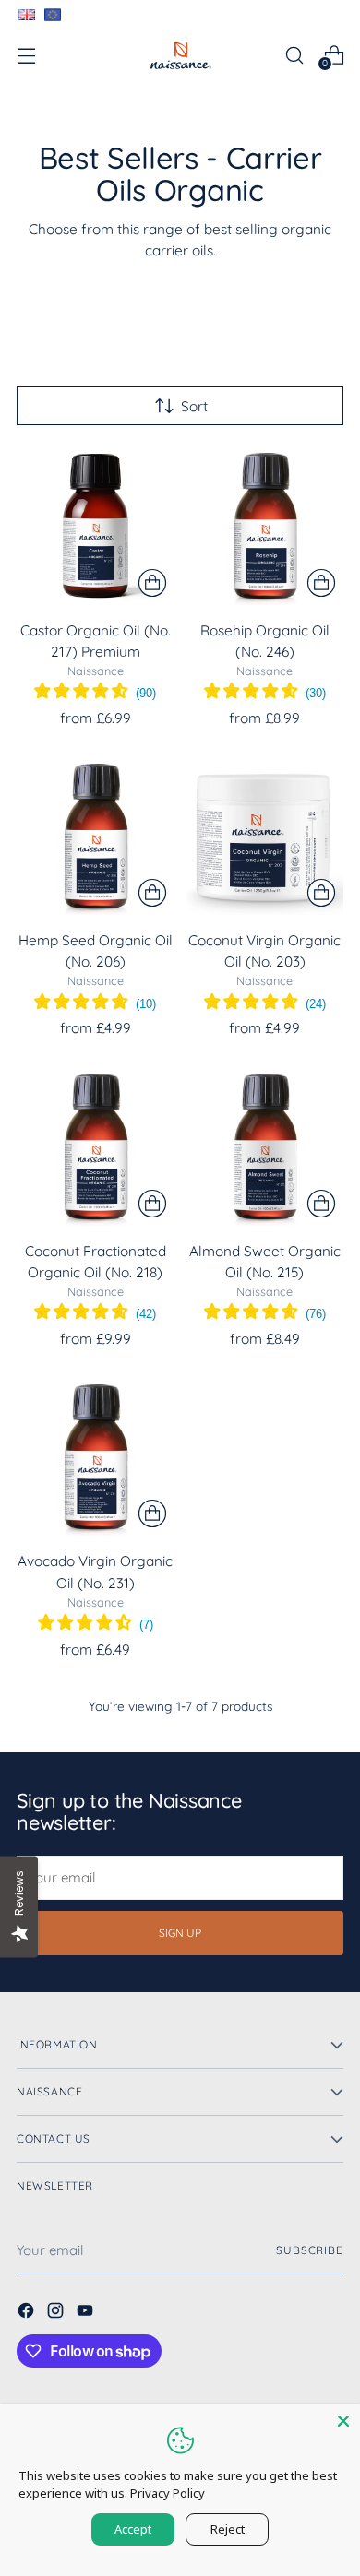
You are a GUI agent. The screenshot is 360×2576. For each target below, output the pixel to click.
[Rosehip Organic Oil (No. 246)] (265, 526)
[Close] (343, 2421)
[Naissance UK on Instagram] (57, 2313)
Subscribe (310, 2250)
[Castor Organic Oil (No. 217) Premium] (96, 526)
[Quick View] (152, 583)
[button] (95, 694)
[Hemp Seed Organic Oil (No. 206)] (96, 837)
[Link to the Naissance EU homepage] (52, 15)
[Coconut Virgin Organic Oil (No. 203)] (265, 837)
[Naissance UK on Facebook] (28, 2313)
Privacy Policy (168, 2493)
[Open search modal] (294, 55)
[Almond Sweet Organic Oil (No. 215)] (265, 1147)
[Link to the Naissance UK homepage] (26, 15)
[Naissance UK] (180, 55)
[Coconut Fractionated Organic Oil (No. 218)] (96, 1147)
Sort (194, 406)
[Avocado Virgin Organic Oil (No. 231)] (96, 1458)
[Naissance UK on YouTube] (87, 2313)
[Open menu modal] (26, 55)
